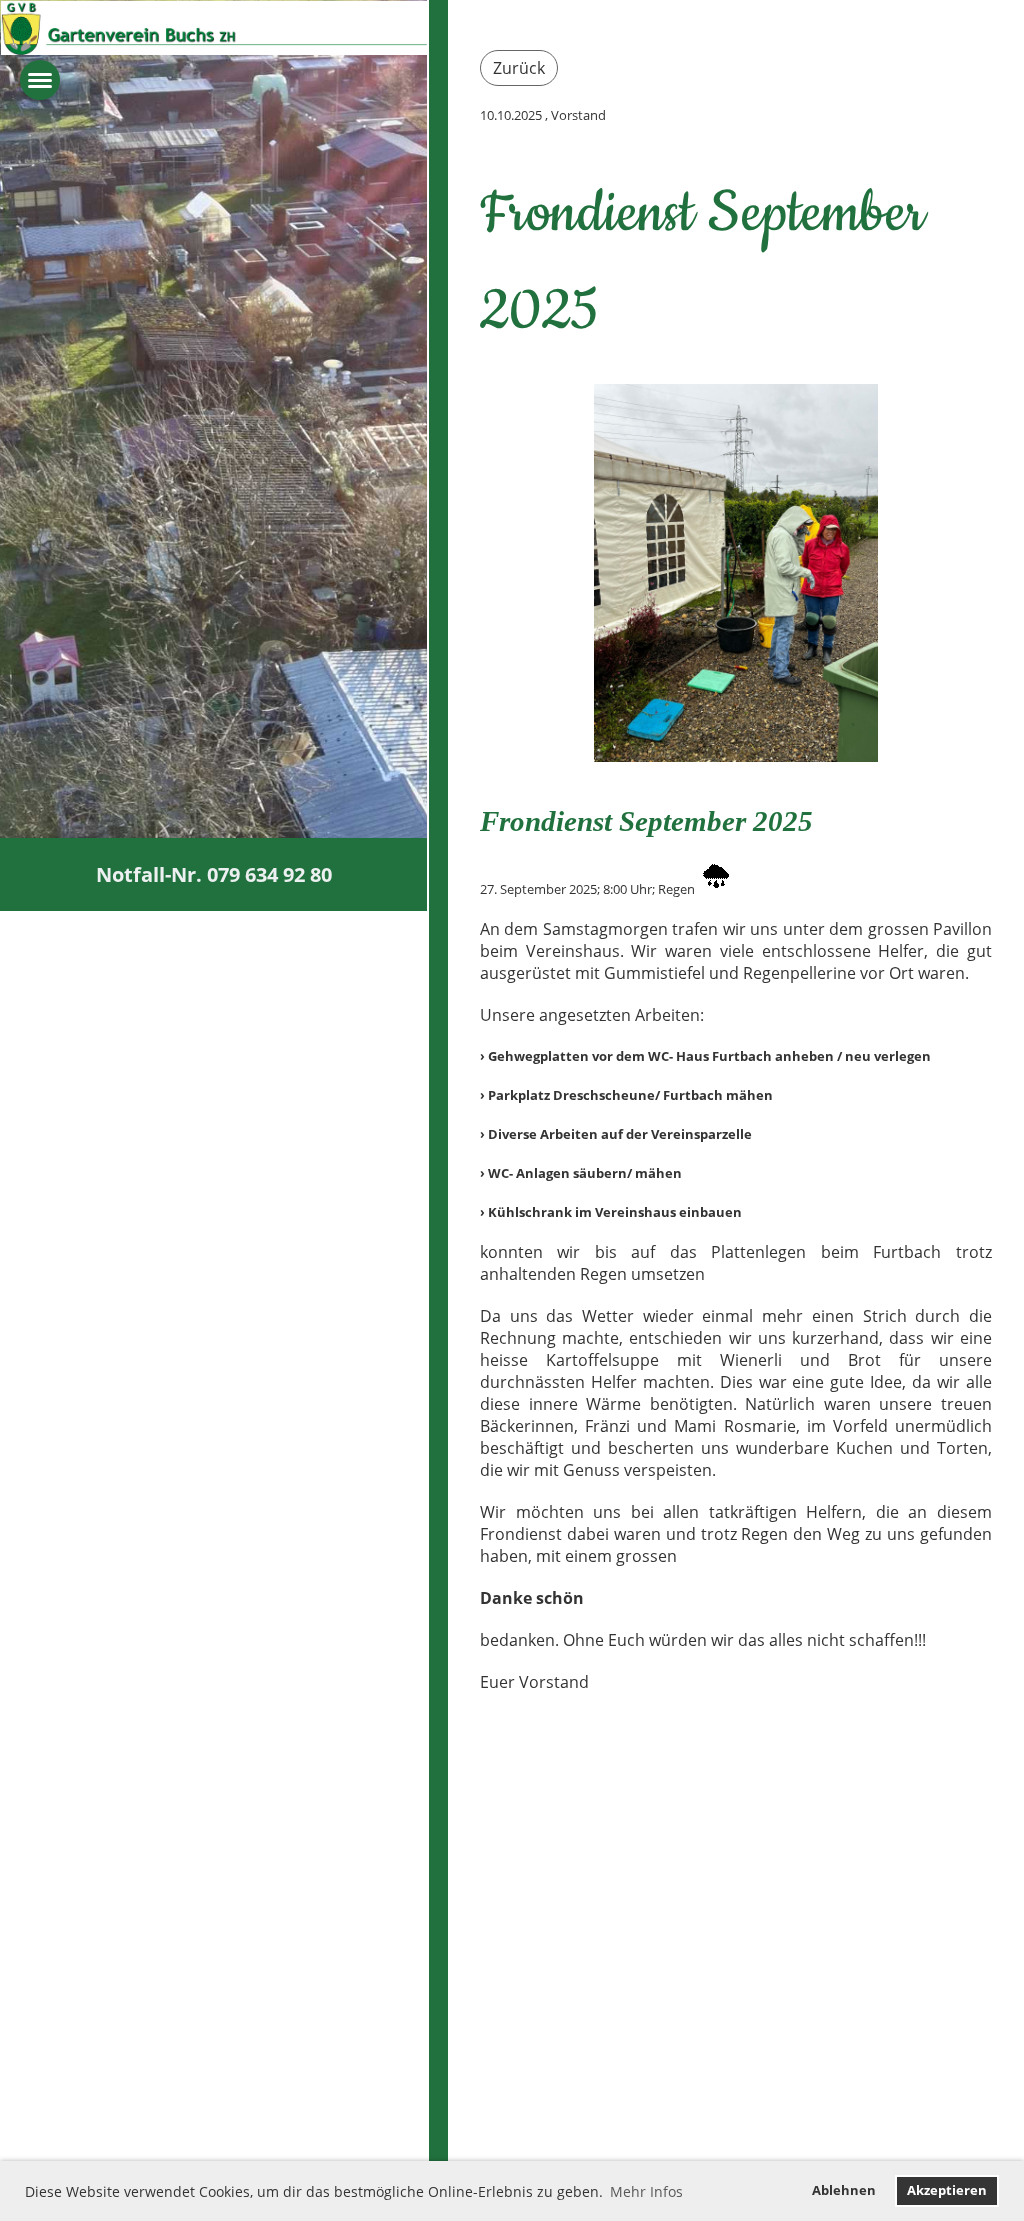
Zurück (519, 68)
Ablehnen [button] (844, 2190)
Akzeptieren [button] (947, 2190)
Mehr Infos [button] (646, 2191)
